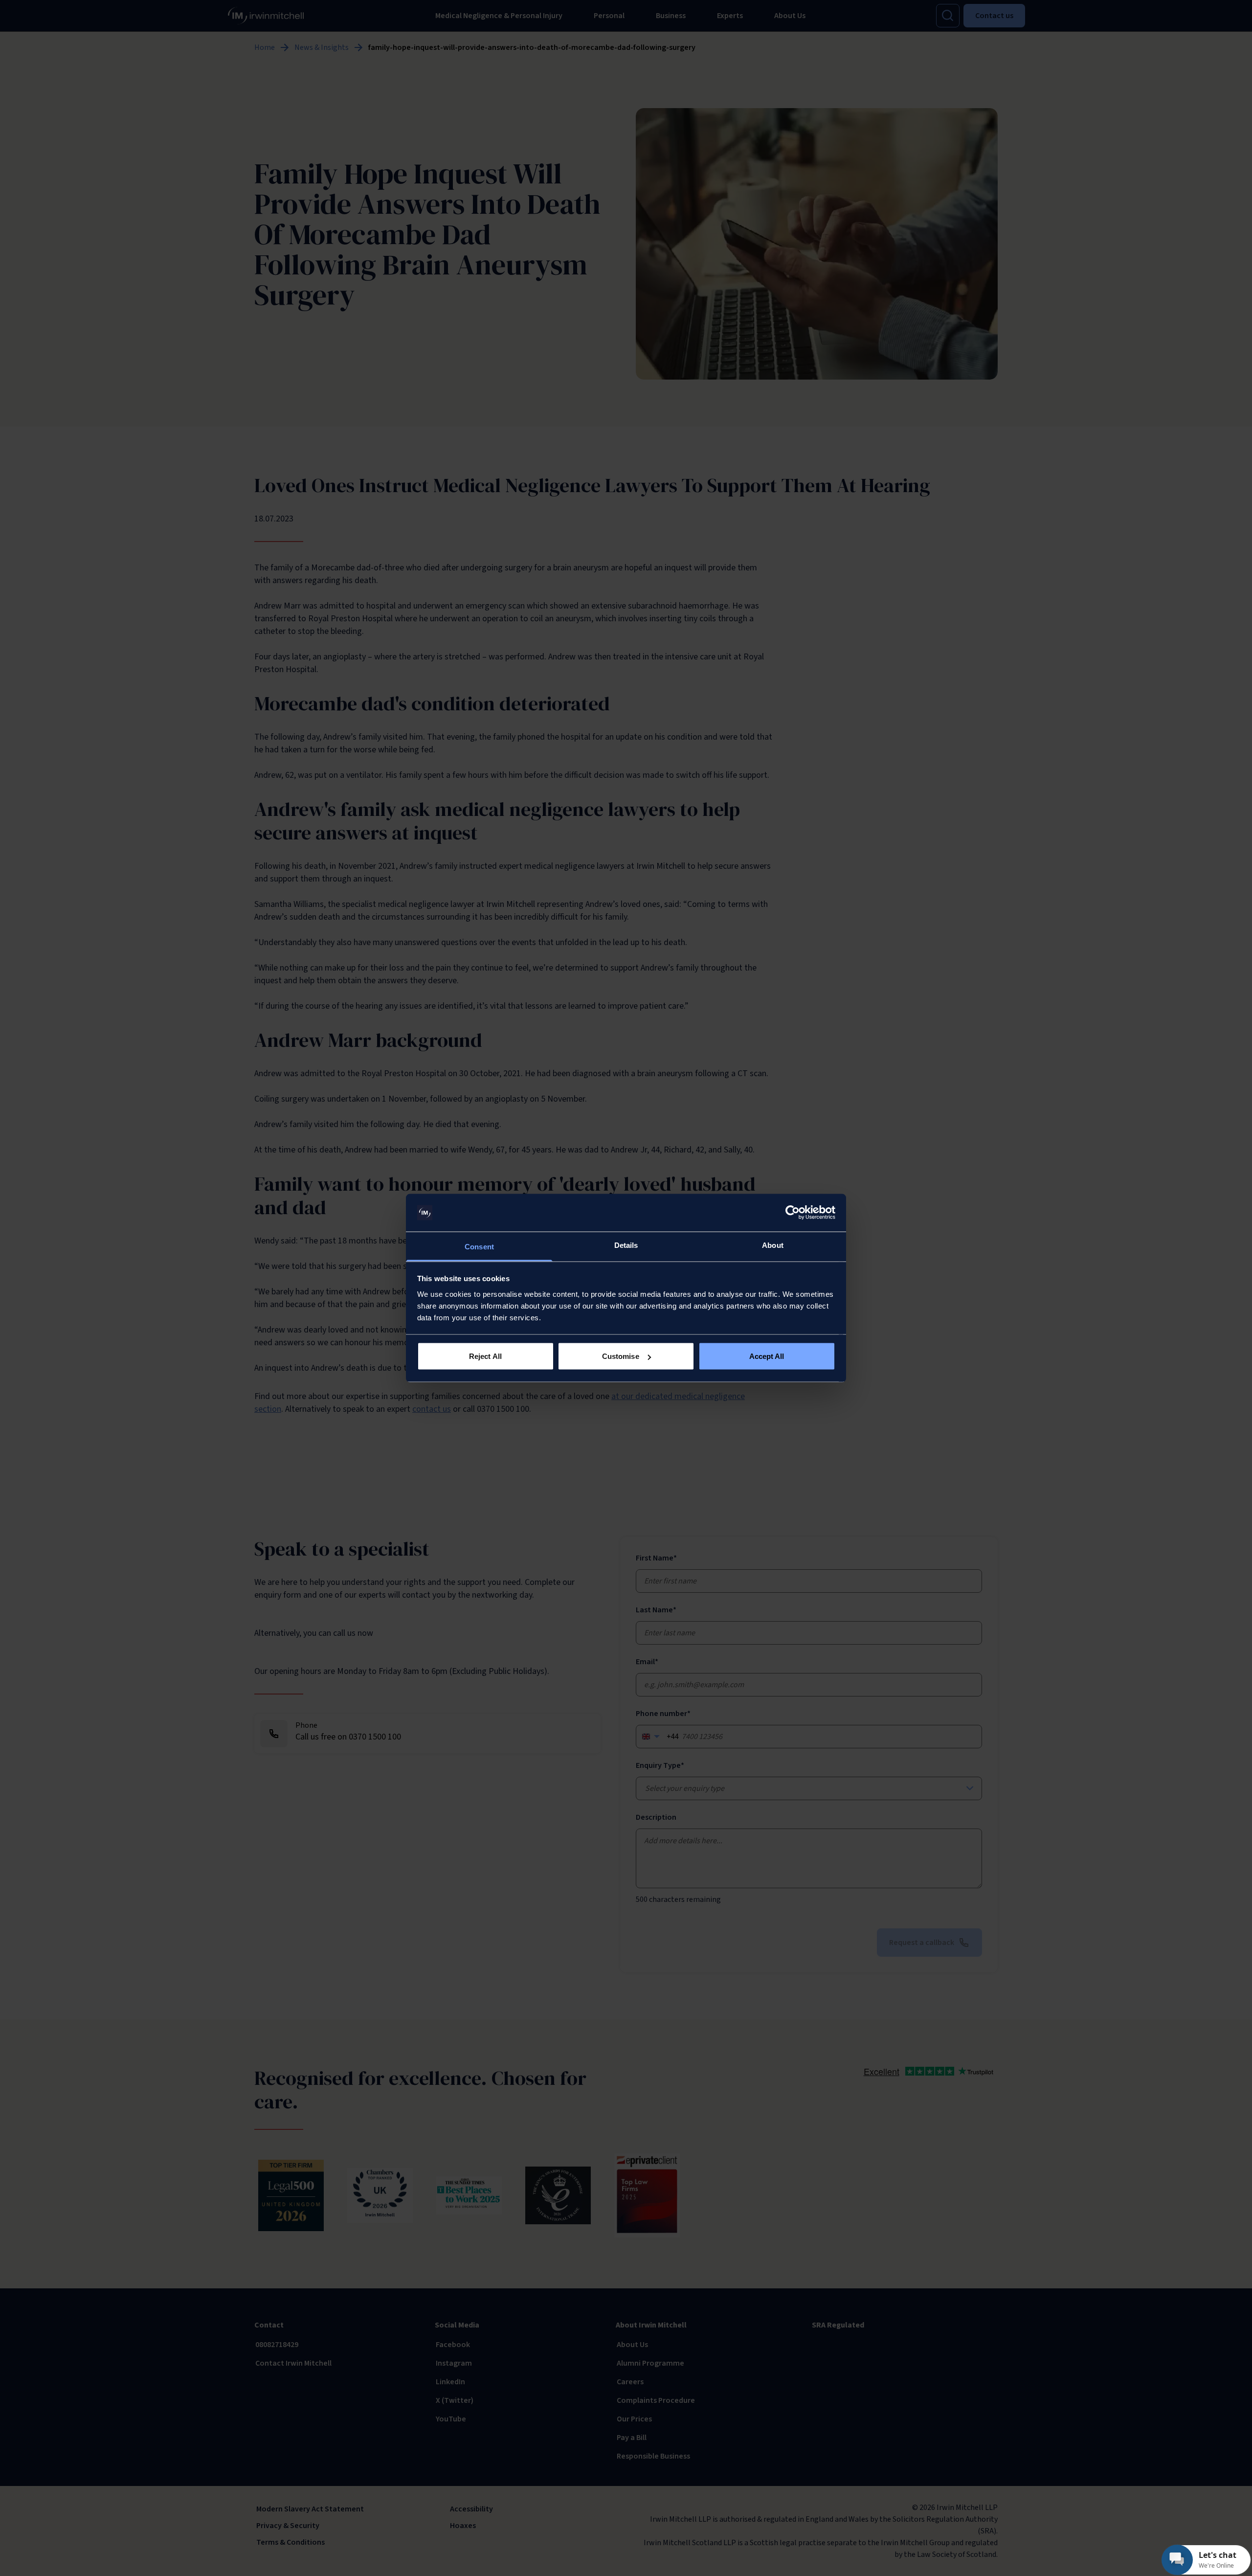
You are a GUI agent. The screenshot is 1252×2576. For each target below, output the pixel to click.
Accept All (767, 1356)
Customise (621, 1356)
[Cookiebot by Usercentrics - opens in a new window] (793, 1213)
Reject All (485, 1356)
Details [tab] (626, 1245)
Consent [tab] (479, 1246)
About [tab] (773, 1245)
